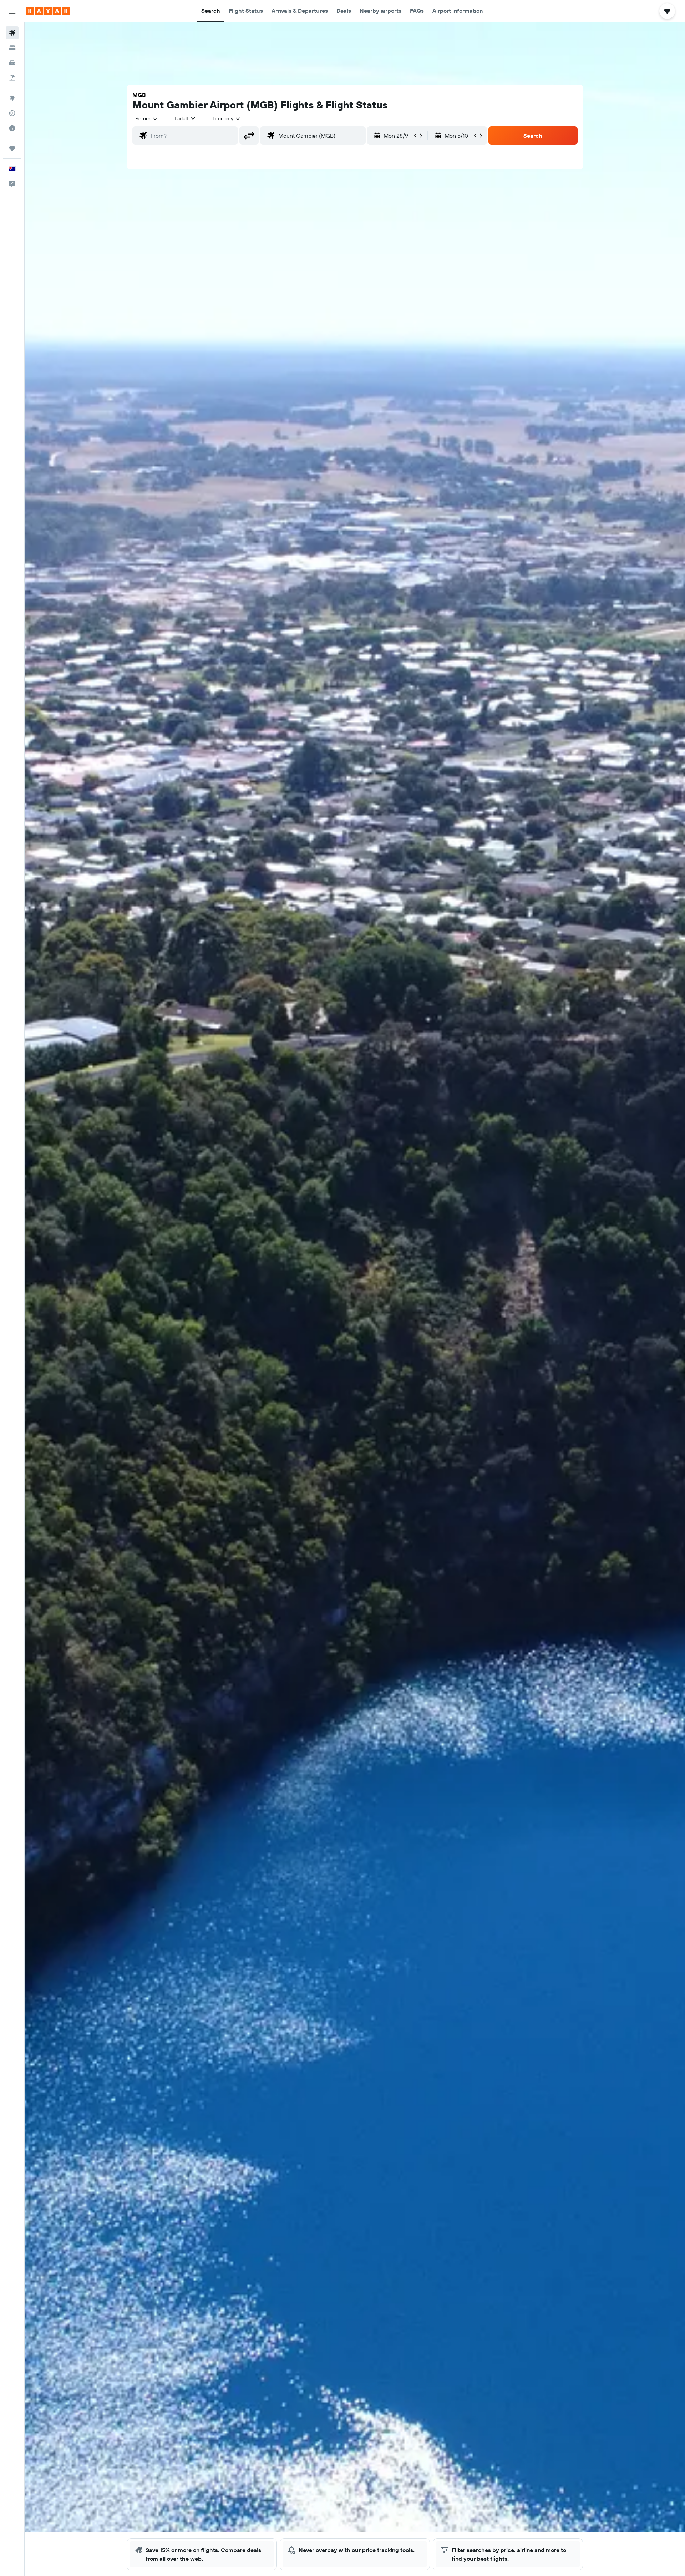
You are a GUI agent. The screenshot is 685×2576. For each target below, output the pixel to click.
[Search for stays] (12, 48)
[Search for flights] (12, 33)
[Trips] (12, 148)
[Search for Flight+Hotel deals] (12, 78)
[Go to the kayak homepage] (48, 11)
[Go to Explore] (12, 98)
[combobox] (147, 118)
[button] (12, 11)
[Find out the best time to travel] (12, 128)
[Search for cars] (12, 63)
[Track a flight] (12, 113)
